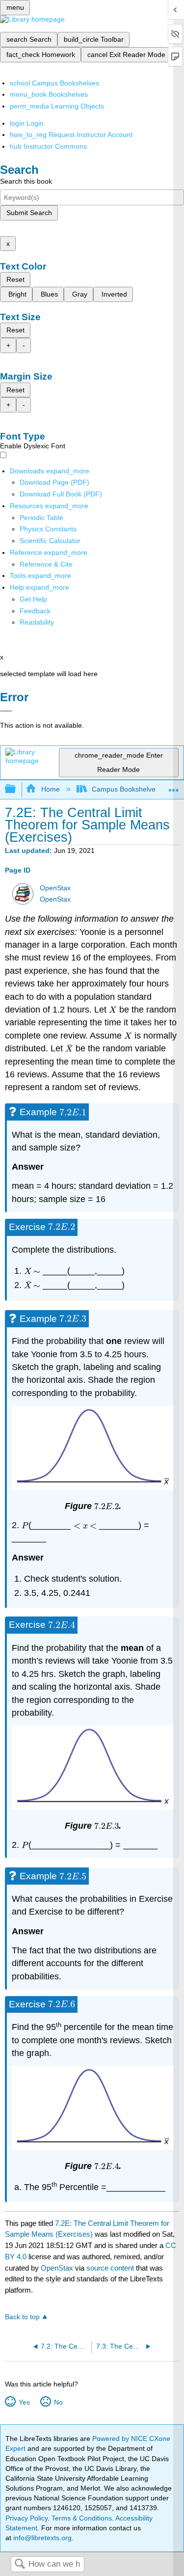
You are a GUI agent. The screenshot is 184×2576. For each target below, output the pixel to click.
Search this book (26, 181)
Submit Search (29, 213)
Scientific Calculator (50, 541)
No (58, 2402)
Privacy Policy (26, 2518)
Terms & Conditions (82, 2518)
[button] (35, 611)
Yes (24, 2402)
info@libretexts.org (41, 2538)
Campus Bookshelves (125, 789)
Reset (15, 279)
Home (50, 789)
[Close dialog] (6, 711)
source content (110, 2268)
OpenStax (55, 888)
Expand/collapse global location (174, 786)
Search (20, 2564)
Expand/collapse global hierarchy (17, 789)
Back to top (22, 2317)
